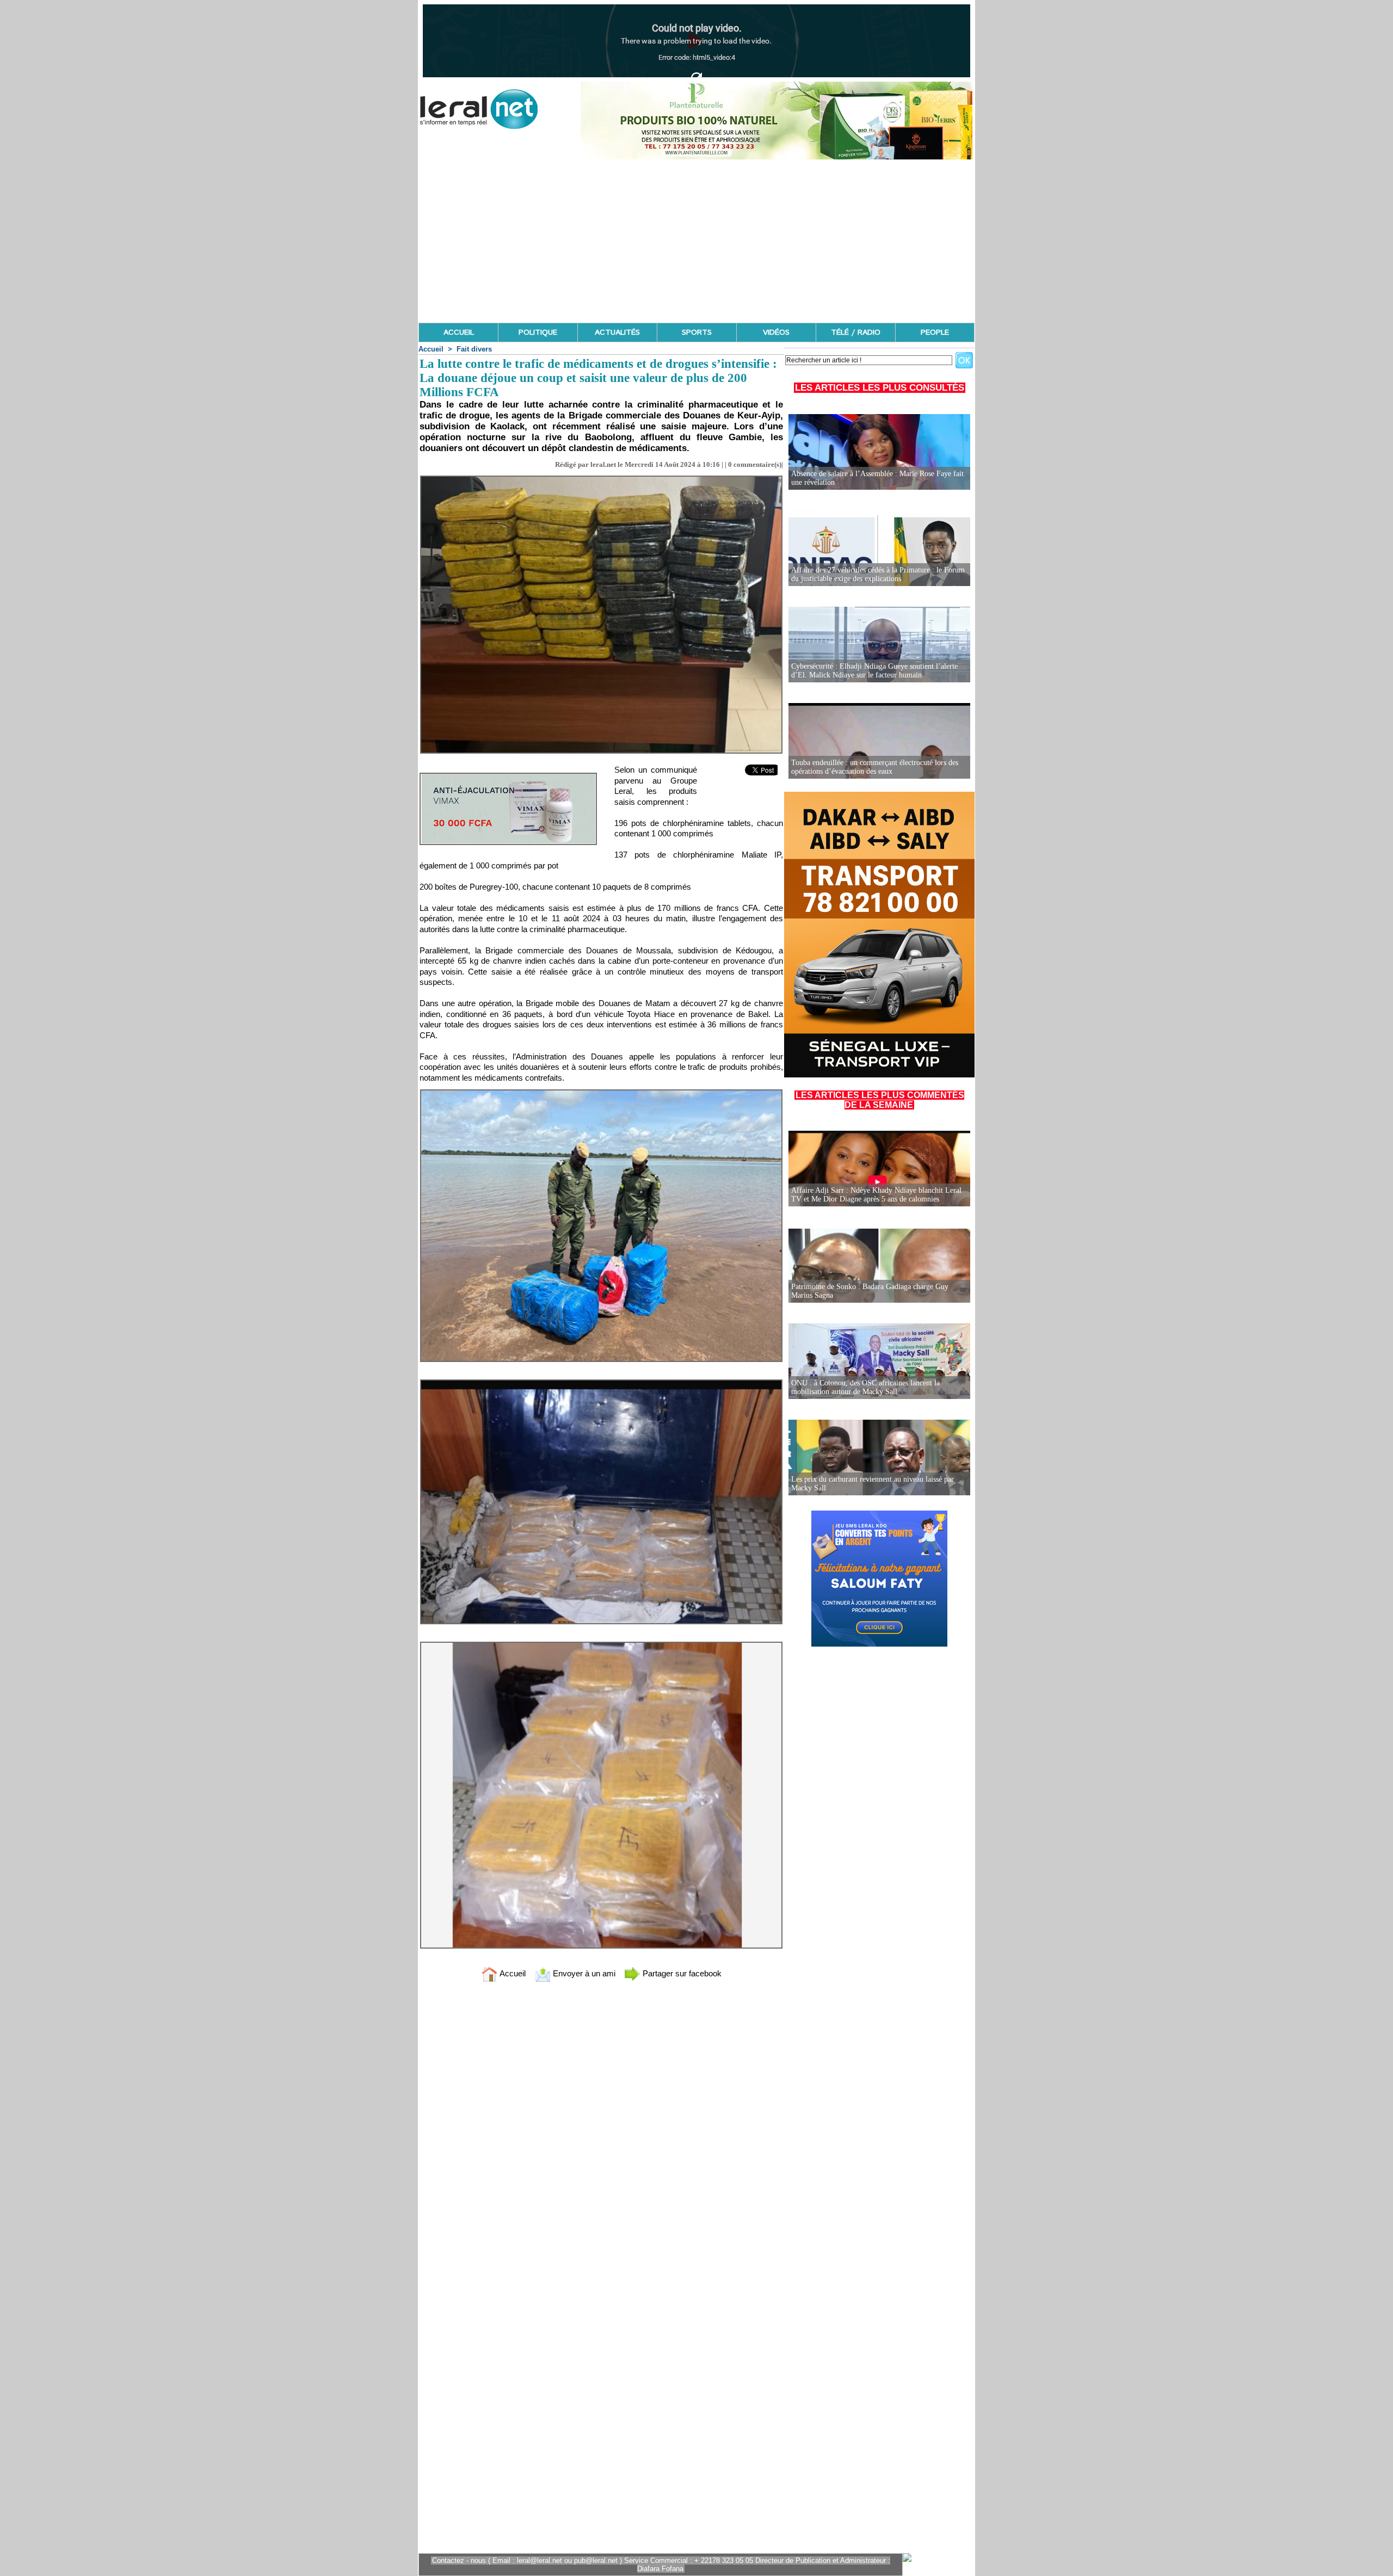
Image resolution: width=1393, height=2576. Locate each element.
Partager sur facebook (681, 1973)
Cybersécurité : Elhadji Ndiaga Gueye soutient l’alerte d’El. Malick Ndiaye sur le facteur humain (874, 671)
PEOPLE (935, 332)
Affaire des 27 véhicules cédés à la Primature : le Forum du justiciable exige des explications (878, 574)
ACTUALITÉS (617, 332)
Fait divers (474, 349)
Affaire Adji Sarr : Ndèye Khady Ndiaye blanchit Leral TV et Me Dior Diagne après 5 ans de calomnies (876, 1195)
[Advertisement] (696, 241)
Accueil (431, 349)
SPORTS (697, 332)
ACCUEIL (459, 332)
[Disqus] (601, 2134)
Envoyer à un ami (583, 1973)
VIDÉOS (776, 332)
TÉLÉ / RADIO (856, 332)
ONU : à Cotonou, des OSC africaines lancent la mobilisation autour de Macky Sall (865, 1387)
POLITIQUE (538, 332)
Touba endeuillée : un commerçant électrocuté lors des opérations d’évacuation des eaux (875, 767)
